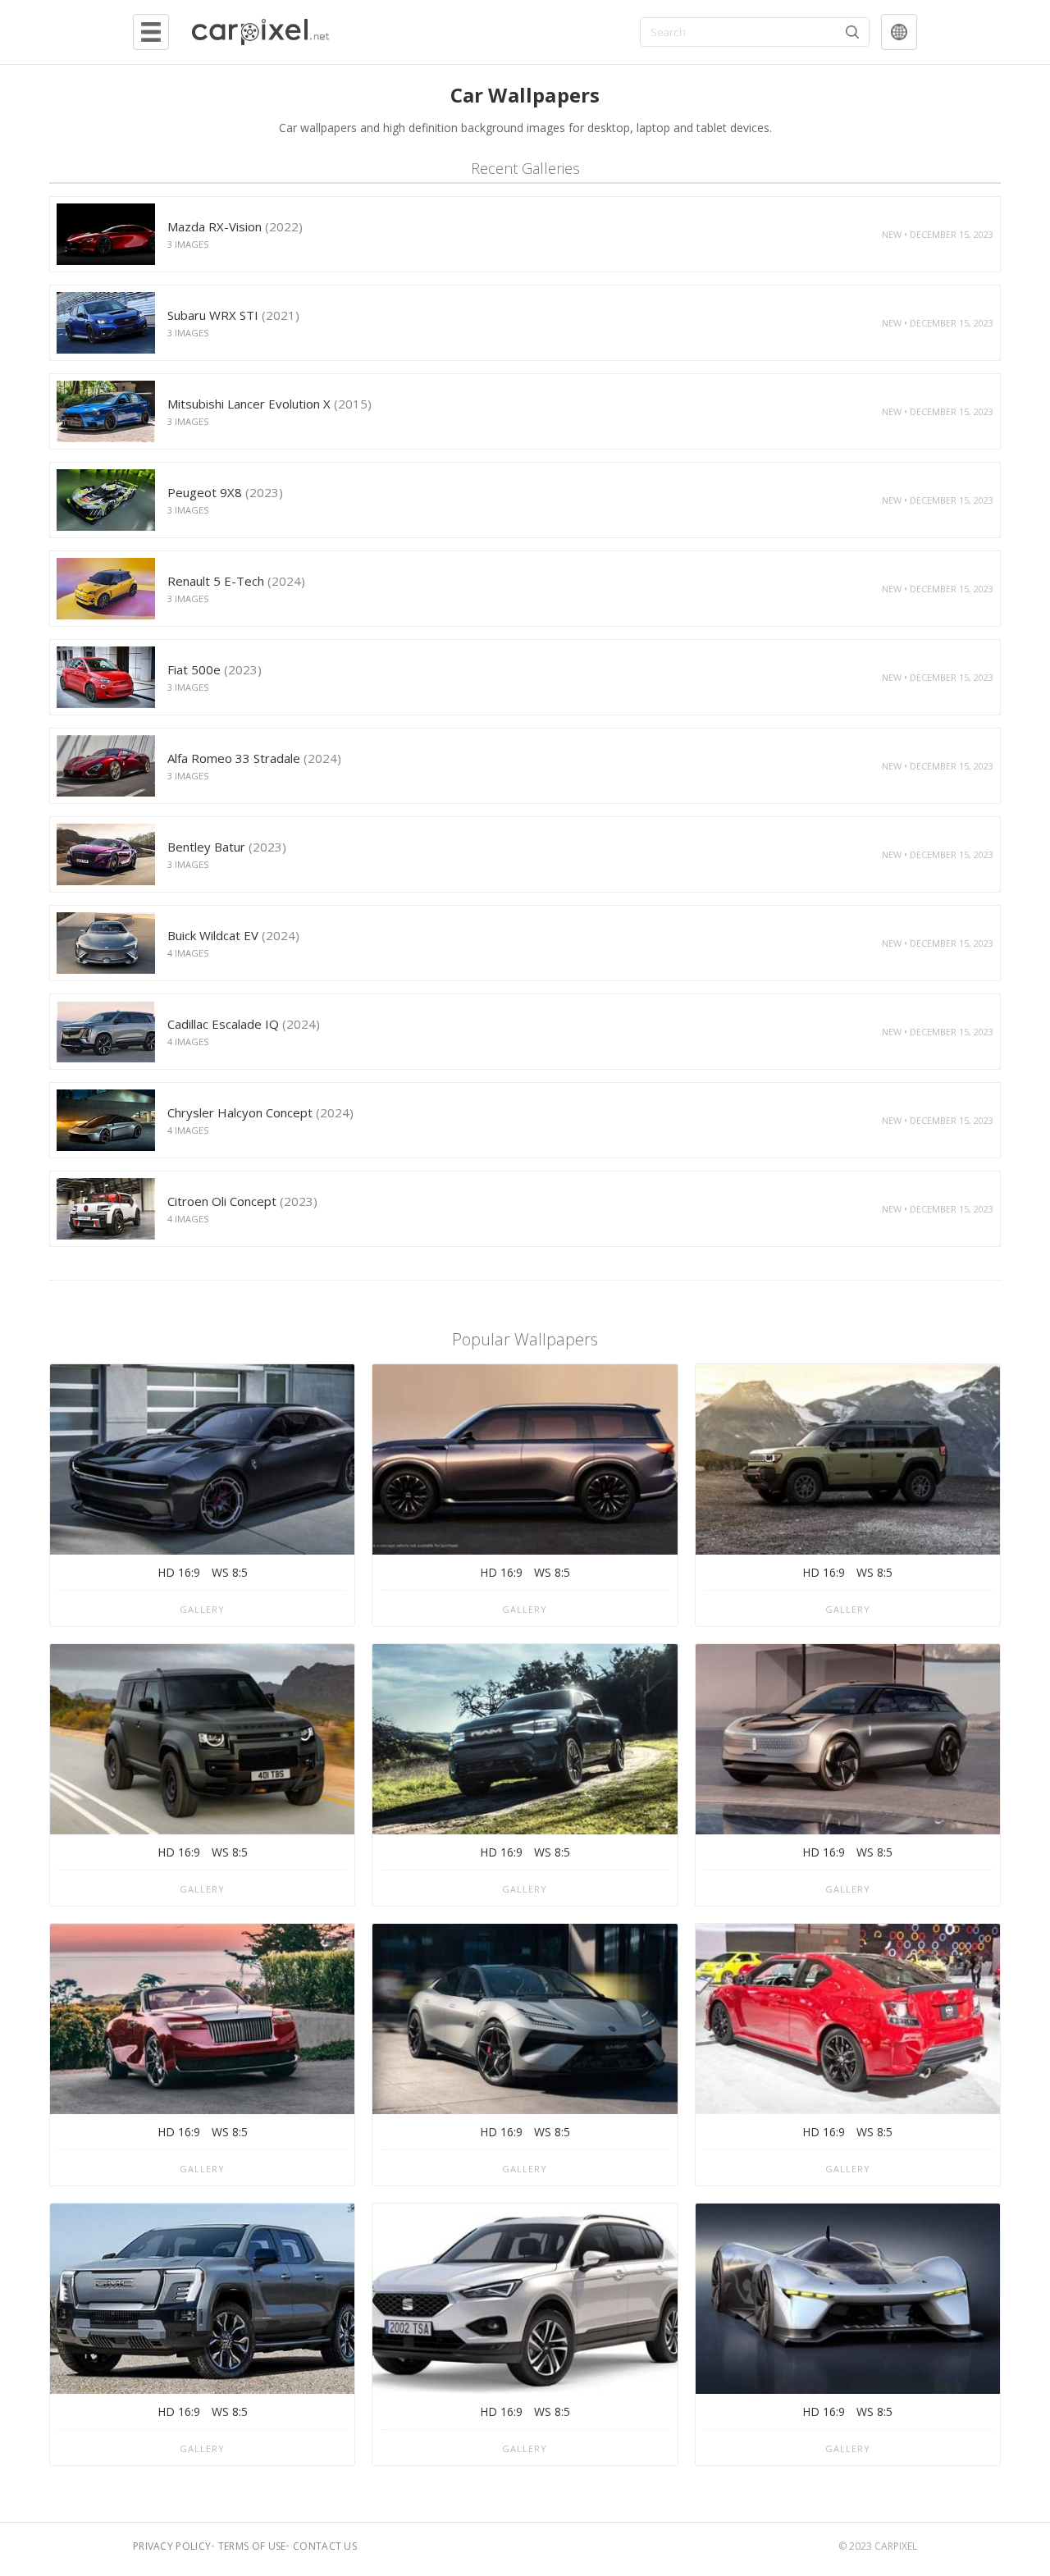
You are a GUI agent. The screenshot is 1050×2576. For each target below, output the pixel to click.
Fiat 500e (215, 669)
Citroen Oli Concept (242, 1201)
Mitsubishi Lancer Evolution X (269, 404)
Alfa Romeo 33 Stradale (254, 758)
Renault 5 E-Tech (236, 581)
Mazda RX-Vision (235, 226)
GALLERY (202, 1609)
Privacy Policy (172, 2546)
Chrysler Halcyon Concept (260, 1112)
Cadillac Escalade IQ (244, 1024)
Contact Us (325, 2546)
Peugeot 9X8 (225, 492)
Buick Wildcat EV (233, 935)
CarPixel (896, 2546)
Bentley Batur (227, 847)
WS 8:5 (230, 1572)
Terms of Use (252, 2546)
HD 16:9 (179, 1572)
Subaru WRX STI (233, 315)
